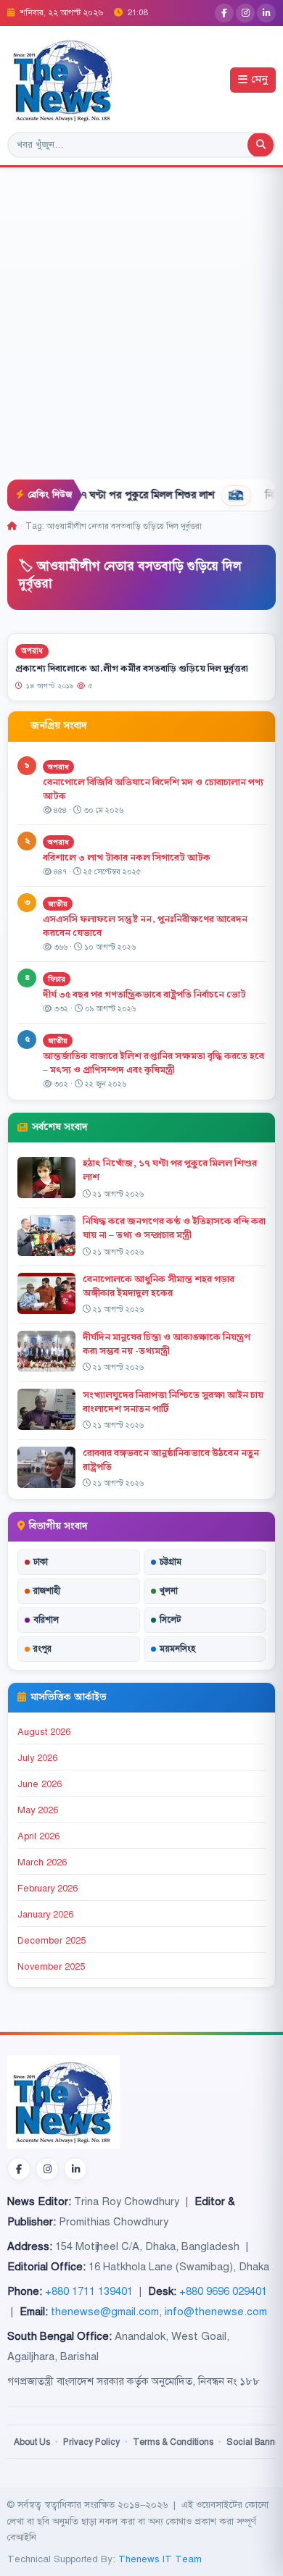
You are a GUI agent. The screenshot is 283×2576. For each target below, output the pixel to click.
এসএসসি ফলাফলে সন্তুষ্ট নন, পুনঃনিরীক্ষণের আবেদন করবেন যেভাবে (145, 926)
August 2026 (44, 1732)
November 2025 (51, 1967)
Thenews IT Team (160, 2559)
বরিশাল (46, 1620)
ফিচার (57, 979)
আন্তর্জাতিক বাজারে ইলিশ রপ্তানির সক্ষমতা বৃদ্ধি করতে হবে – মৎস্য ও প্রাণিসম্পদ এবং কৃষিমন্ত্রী (153, 1063)
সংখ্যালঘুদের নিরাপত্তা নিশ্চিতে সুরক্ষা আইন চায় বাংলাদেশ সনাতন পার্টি (173, 1402)
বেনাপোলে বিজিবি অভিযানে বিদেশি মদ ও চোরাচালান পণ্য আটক (153, 789)
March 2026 (42, 1862)
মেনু (259, 80)
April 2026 (38, 1836)
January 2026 (45, 1915)
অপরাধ (32, 651)
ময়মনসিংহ (177, 1649)
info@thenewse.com (216, 2312)
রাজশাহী (47, 1591)
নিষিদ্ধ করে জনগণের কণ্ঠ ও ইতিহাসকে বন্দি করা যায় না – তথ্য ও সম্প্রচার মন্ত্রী (174, 1228)
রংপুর (42, 1649)
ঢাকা (41, 1562)
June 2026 (40, 1784)
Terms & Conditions (173, 2442)
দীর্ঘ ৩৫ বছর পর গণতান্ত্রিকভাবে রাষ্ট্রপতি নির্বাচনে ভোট (144, 995)
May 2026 (38, 1810)
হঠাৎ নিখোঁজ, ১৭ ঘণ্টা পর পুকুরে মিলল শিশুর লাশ (170, 1170)
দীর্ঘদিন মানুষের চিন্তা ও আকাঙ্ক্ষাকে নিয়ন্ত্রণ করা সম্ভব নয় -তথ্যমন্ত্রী (167, 1344)
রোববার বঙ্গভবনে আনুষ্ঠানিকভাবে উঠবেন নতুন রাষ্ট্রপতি (171, 1460)
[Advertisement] (141, 331)
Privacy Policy (91, 2442)
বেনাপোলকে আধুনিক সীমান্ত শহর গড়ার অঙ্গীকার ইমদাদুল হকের (159, 1286)
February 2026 (48, 1889)
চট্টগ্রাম (171, 1562)
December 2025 (52, 1941)
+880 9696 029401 (223, 2291)
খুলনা (169, 1591)
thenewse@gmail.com (105, 2312)
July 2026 (37, 1758)
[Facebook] (224, 13)
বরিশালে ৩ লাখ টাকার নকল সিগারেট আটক (127, 858)
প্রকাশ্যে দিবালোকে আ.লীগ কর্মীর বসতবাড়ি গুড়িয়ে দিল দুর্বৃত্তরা (132, 668)
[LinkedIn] (266, 13)
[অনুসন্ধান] (261, 145)
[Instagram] (245, 13)
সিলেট (171, 1620)
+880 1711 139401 (89, 2291)
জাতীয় (58, 904)
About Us (32, 2442)
